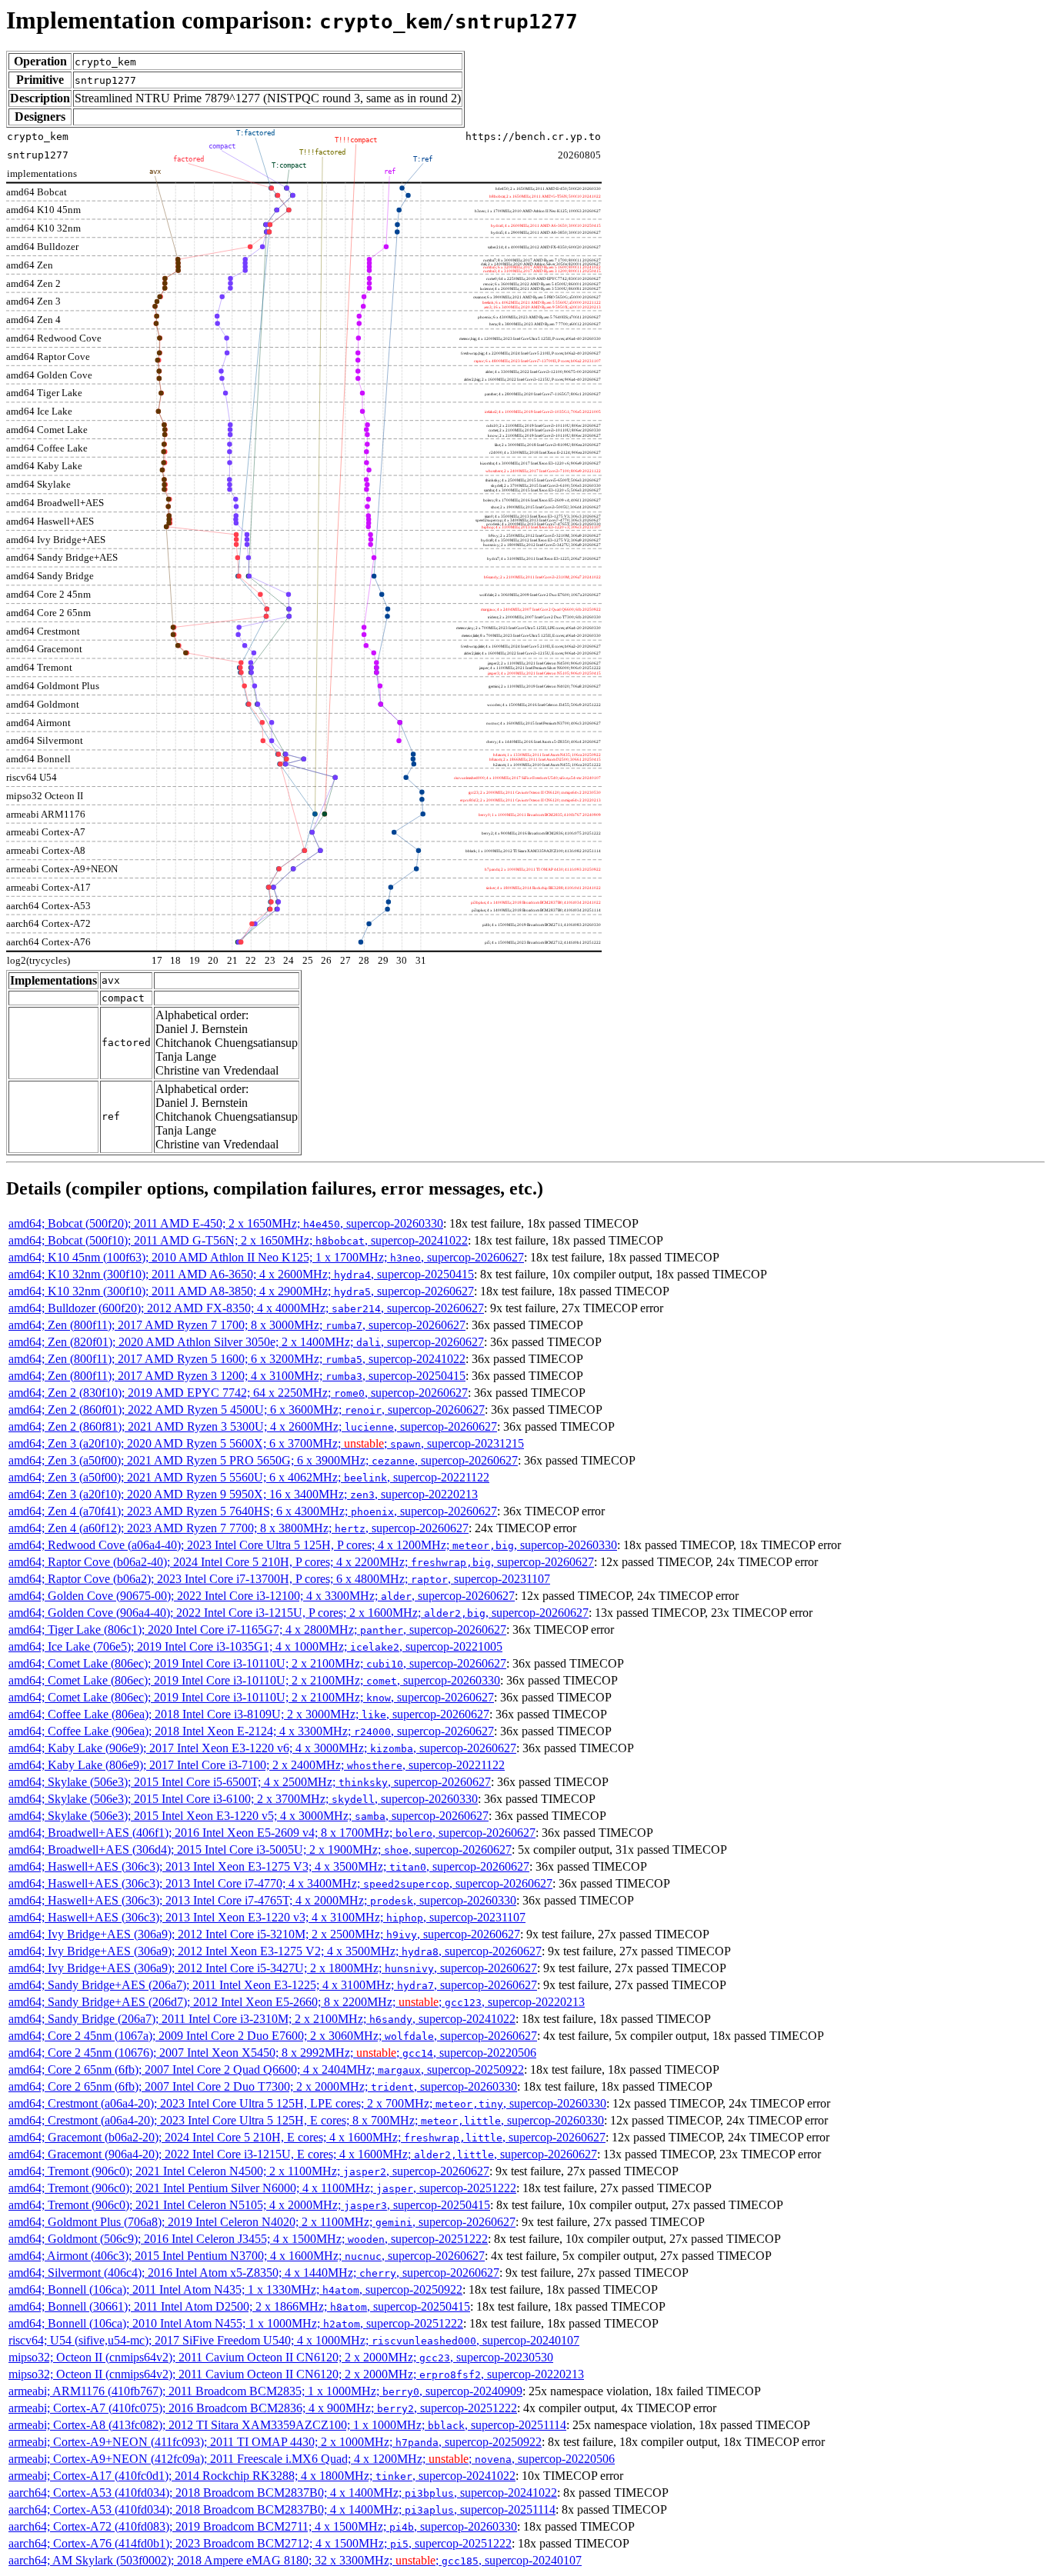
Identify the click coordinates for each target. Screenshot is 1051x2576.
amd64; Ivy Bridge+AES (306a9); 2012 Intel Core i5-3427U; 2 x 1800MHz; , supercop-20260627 (273, 1968)
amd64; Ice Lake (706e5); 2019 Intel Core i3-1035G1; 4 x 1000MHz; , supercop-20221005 (255, 1646)
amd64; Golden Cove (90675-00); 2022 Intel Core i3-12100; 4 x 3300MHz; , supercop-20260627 (262, 1596)
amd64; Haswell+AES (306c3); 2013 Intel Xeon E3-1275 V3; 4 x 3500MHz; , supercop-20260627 (269, 1866)
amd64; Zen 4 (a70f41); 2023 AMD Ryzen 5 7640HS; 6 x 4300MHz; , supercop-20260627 (253, 1511)
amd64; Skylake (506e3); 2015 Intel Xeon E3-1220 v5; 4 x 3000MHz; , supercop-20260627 (249, 1816)
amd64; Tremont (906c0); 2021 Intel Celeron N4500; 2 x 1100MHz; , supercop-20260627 (249, 2171)
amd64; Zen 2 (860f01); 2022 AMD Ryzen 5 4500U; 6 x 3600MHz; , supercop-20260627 (247, 1410)
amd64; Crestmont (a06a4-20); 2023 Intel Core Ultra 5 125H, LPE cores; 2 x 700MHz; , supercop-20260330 (307, 2103)
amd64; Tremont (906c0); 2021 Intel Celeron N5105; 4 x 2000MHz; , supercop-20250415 (249, 2205)
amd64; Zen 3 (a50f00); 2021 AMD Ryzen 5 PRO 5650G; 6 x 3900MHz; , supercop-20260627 (263, 1460)
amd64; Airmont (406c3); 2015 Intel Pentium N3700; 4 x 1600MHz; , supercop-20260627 (247, 2256)
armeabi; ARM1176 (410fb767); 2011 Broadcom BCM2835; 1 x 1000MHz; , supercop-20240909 (265, 2391)
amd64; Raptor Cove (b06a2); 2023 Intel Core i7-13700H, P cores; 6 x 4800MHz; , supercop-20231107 (279, 1579)
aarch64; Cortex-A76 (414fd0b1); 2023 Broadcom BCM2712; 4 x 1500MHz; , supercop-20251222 (260, 2543)
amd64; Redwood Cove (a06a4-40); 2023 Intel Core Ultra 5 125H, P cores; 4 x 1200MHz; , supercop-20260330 (313, 1545)
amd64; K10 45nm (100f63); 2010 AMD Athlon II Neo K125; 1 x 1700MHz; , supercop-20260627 (266, 1257)
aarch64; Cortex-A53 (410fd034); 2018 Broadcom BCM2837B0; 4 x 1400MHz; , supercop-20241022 (283, 2493)
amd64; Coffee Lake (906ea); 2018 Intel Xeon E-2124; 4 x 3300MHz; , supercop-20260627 (251, 1731)
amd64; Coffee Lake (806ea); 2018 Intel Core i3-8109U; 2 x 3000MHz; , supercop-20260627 (249, 1714)
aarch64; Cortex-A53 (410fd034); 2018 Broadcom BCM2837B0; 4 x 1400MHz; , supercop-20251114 (282, 2509)
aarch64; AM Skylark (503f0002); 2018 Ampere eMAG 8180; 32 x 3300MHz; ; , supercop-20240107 (295, 2560)
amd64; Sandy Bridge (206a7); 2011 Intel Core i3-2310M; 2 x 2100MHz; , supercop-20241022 (262, 2019)
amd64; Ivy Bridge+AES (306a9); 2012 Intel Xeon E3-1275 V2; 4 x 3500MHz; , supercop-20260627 (275, 1951)
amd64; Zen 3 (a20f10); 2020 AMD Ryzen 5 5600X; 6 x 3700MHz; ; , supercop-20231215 (266, 1443)
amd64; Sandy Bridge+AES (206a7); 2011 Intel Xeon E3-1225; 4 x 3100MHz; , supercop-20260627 (273, 1985)
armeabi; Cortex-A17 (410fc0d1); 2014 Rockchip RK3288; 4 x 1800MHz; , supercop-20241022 (262, 2476)
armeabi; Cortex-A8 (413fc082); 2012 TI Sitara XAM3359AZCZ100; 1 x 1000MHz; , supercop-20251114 (287, 2425)
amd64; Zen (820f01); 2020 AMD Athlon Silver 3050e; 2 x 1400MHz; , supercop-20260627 (246, 1342)
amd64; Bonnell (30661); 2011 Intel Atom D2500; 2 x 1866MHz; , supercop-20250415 (239, 2306)
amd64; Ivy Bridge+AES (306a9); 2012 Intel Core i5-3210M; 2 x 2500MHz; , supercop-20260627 (264, 1934)
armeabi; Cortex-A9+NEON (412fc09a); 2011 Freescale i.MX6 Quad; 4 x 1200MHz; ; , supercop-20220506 (312, 2459)
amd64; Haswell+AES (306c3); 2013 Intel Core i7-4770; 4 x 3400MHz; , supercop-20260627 (280, 1883)
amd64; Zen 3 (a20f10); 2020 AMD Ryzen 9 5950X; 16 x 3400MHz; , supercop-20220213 (243, 1494)
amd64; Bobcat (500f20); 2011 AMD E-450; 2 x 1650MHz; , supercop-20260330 (226, 1223)
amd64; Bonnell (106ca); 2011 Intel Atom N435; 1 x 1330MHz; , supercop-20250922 (235, 2289)
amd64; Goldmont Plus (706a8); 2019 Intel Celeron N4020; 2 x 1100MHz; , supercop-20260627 (262, 2222)
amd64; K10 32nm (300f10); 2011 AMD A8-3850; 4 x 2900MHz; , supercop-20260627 (241, 1291)
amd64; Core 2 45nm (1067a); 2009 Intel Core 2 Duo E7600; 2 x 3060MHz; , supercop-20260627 (273, 2036)
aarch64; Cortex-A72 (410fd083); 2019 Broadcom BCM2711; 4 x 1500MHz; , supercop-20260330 (263, 2526)
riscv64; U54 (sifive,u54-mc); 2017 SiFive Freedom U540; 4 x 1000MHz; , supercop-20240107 (294, 2340)
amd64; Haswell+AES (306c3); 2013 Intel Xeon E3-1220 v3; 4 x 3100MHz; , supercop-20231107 (267, 1917)
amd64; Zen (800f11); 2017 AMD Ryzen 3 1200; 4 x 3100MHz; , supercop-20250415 (237, 1376)
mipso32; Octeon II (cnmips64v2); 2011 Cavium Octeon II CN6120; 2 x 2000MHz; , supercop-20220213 (296, 2374)
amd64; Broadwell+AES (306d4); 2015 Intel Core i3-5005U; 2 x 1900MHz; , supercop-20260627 (260, 1850)
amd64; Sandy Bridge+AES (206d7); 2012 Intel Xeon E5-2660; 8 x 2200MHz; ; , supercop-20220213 (297, 2002)
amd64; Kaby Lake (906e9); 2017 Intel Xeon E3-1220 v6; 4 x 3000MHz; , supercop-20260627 (262, 1748)
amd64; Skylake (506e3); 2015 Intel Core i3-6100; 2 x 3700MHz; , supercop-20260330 (243, 1799)
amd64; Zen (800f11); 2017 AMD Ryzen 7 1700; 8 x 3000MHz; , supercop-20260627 (237, 1325)
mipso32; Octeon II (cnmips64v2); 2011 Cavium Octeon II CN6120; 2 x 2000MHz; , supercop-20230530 (281, 2357)
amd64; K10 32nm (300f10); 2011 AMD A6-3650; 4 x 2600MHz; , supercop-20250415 (241, 1274)
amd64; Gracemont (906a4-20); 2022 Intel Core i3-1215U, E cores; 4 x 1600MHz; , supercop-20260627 (303, 2154)
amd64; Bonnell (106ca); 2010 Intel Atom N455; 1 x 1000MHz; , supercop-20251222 (236, 2323)
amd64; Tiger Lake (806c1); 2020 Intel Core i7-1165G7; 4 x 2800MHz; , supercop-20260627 (257, 1630)
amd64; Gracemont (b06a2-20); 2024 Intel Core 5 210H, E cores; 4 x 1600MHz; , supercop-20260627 (307, 2137)
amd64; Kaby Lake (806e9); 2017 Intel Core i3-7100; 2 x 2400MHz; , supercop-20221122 (257, 1765)
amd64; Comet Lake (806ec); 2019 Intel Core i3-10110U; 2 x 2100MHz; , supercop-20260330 (254, 1680)
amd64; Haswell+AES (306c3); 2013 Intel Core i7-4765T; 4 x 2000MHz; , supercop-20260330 (262, 1900)
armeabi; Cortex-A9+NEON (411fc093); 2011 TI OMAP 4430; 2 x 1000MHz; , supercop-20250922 (275, 2442)
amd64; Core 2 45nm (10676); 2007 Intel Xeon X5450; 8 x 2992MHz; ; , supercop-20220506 (272, 2053)
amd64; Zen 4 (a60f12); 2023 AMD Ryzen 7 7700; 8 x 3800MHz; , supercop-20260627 (239, 1528)
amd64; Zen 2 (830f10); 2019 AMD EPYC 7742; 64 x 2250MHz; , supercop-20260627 (238, 1393)
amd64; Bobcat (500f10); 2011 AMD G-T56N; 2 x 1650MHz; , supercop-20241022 (238, 1240)
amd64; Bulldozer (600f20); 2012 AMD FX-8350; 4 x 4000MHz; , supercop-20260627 (246, 1308)
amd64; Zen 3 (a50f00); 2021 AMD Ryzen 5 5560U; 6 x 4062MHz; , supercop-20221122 (249, 1477)
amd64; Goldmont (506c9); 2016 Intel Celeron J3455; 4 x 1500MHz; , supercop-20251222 (248, 2239)
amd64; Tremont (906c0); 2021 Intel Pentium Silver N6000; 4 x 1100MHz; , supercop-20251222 (262, 2188)
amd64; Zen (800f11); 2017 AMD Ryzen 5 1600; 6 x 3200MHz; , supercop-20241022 (237, 1359)
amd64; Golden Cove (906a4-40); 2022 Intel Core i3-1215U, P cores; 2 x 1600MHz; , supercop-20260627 (299, 1613)
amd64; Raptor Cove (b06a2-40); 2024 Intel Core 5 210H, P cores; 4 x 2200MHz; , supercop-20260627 (301, 1562)
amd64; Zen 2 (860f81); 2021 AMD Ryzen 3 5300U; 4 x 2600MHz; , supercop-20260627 (253, 1426)
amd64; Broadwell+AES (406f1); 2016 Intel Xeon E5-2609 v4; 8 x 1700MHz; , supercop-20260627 (272, 1833)
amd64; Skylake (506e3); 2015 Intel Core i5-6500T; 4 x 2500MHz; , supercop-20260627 (250, 1782)
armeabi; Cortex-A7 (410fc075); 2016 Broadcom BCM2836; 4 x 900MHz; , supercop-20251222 (263, 2408)
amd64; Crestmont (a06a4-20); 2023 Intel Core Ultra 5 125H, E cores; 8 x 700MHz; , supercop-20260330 (306, 2120)
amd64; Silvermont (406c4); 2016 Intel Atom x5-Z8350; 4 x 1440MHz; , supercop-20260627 (254, 2273)
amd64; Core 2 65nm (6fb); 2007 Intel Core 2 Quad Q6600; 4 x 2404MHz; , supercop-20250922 (266, 2069)
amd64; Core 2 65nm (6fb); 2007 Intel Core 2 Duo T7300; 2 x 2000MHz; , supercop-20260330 (263, 2086)
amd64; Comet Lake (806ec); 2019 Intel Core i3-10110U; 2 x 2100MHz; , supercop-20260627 (257, 1663)
